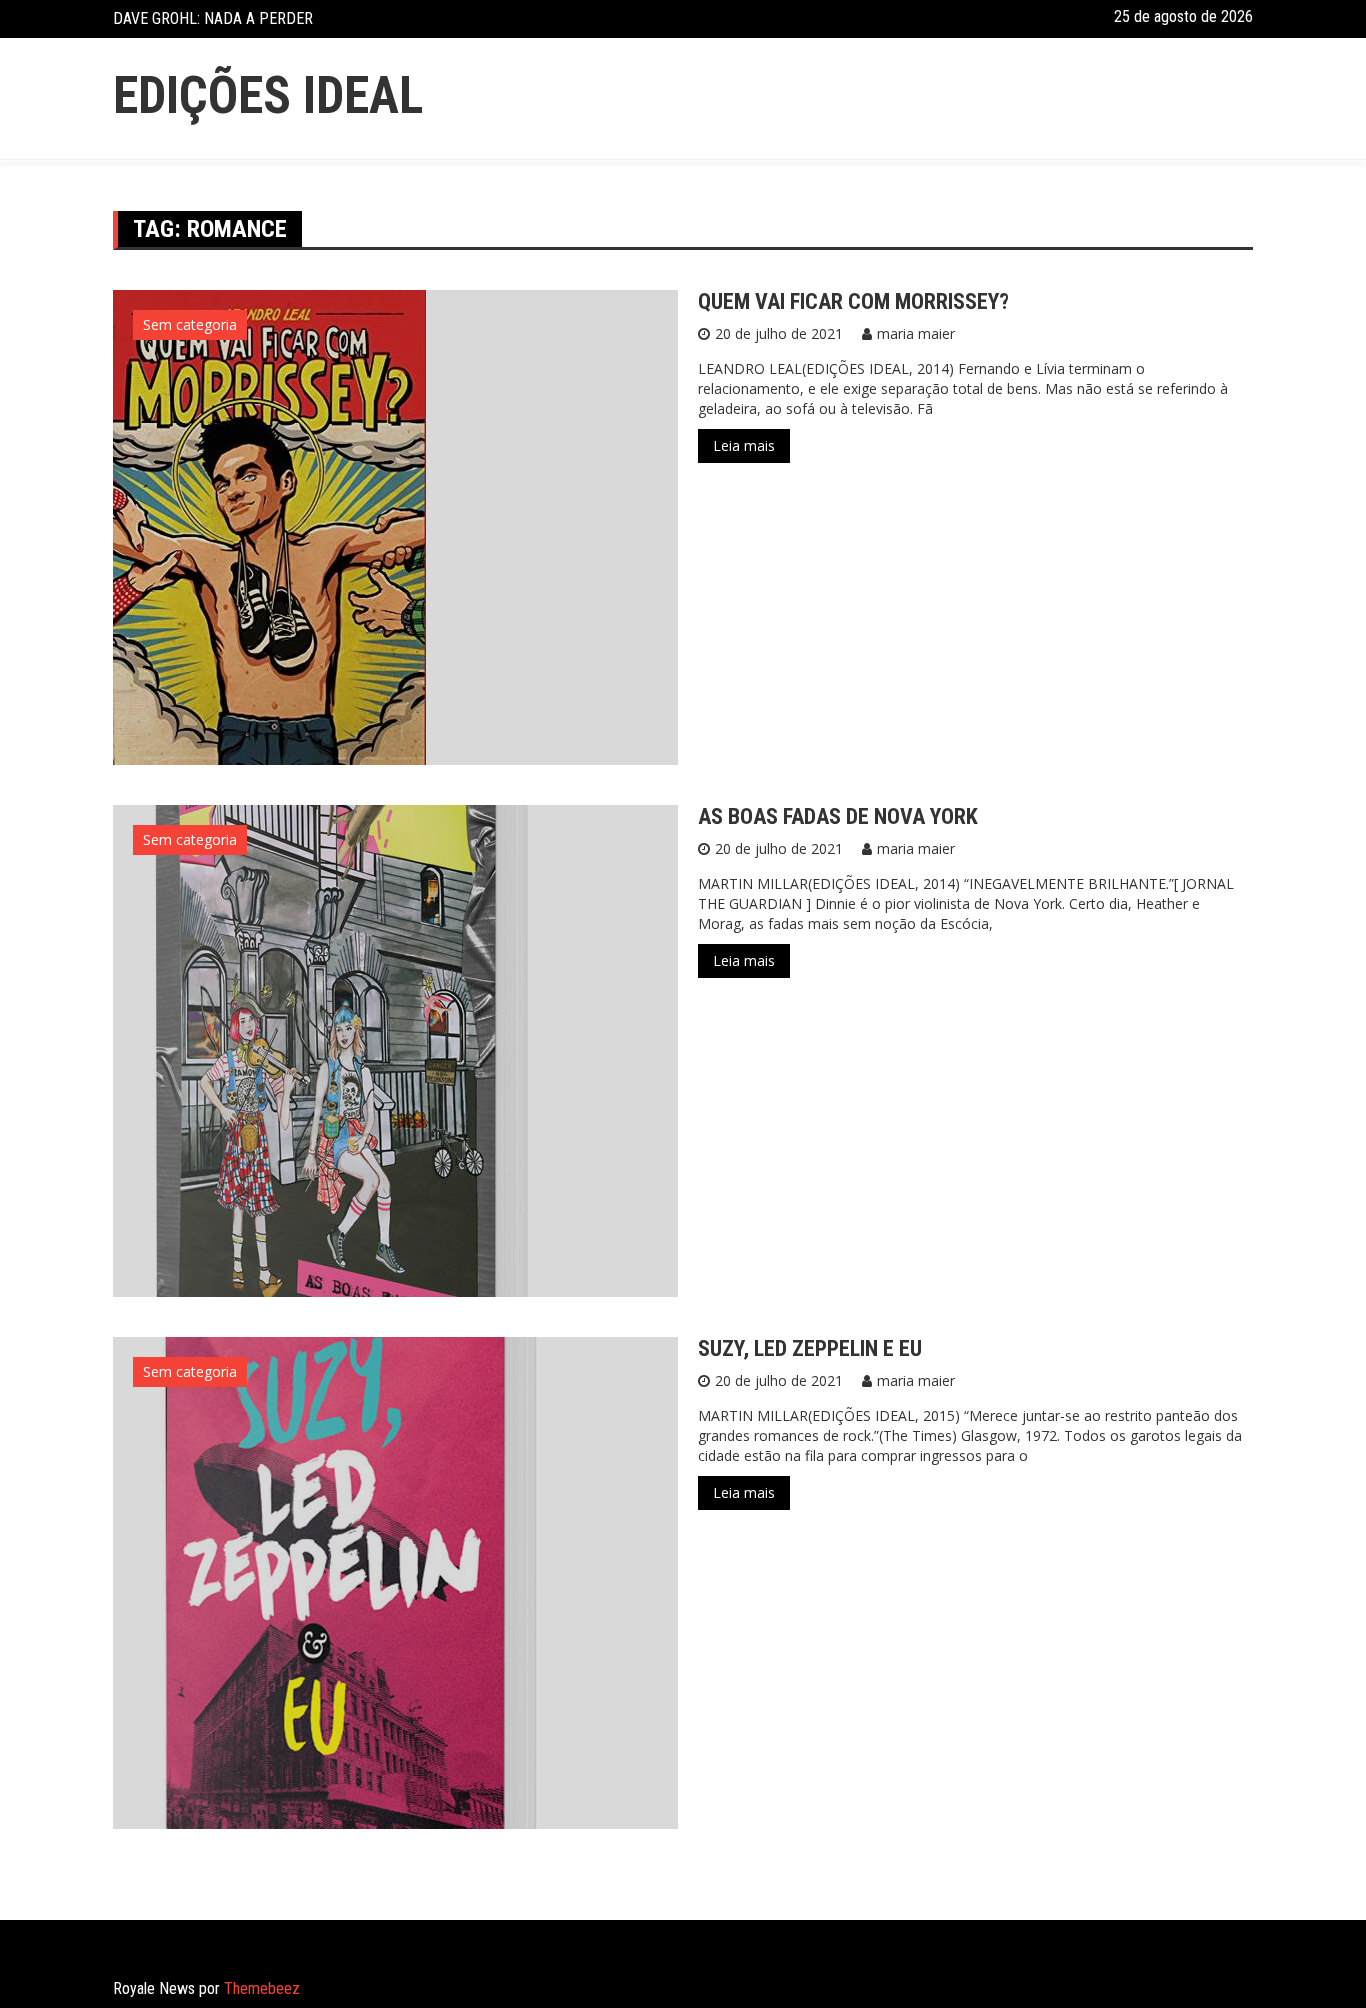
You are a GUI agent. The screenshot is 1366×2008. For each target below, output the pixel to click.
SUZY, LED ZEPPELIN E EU (810, 1348)
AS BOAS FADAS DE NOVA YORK (838, 816)
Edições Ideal (268, 95)
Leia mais (744, 445)
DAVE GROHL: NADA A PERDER (213, 18)
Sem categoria (190, 324)
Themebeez (262, 1988)
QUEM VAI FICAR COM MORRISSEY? (853, 301)
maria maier (916, 333)
